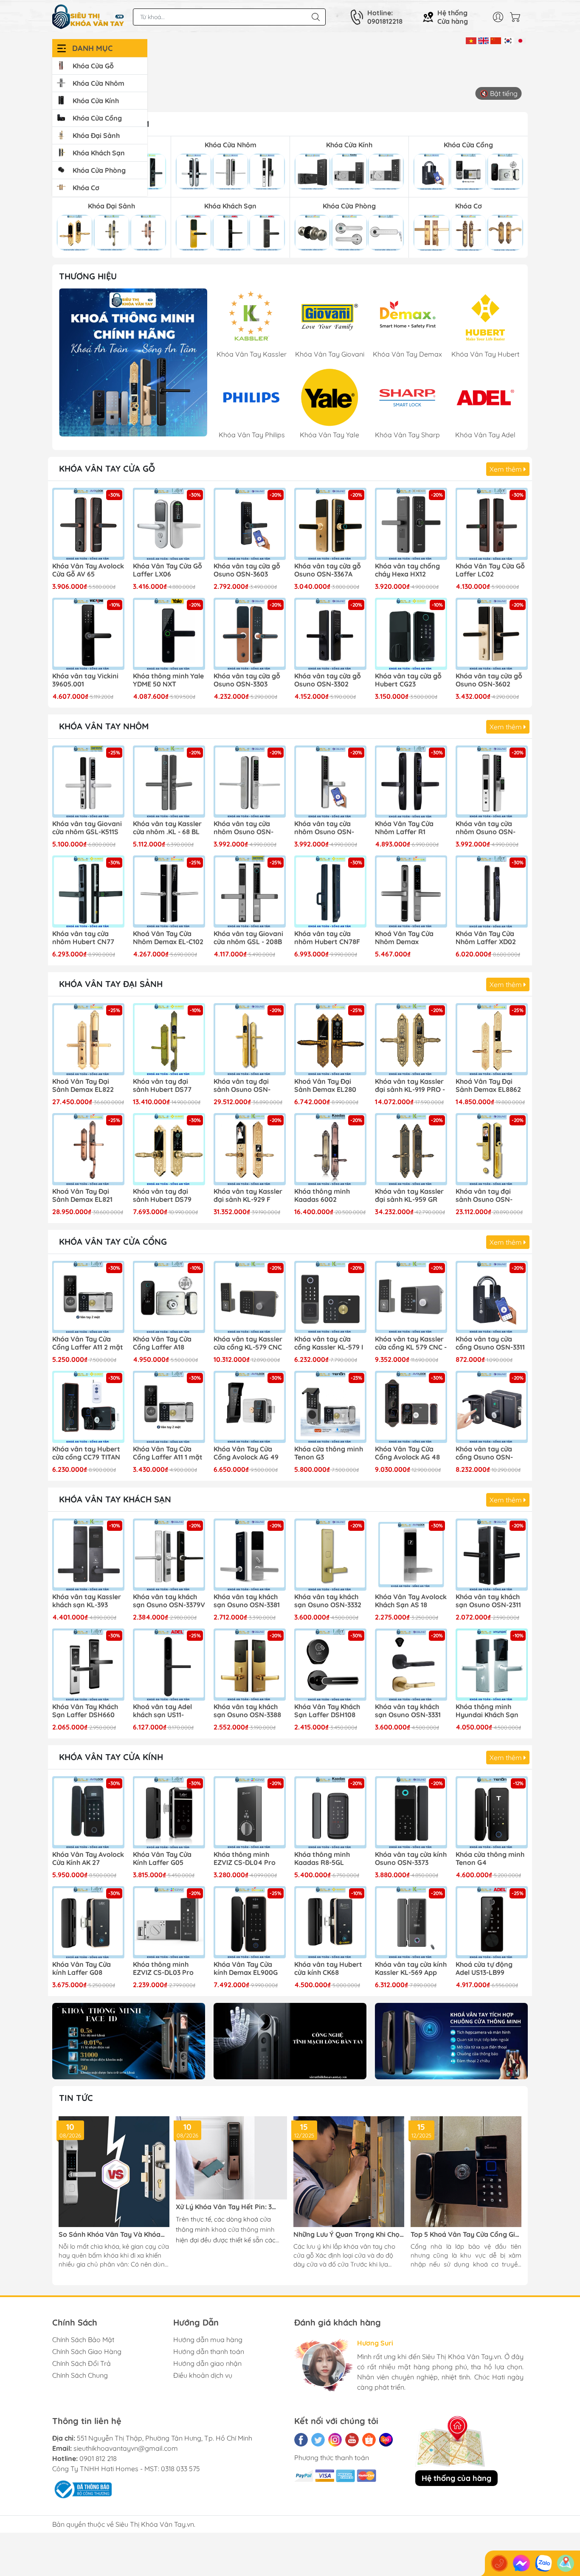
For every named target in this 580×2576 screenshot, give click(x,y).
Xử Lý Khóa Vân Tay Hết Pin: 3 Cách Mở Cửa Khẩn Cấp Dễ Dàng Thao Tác (227, 2207)
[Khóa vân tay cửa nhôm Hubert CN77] (88, 891)
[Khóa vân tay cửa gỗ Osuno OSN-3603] (250, 524)
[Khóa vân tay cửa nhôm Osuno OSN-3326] (330, 782)
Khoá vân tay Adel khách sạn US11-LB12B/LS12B (162, 1711)
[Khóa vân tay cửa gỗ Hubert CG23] (411, 634)
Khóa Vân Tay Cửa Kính (111, 1757)
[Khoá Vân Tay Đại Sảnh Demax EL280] (330, 1039)
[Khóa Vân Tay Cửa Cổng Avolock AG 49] (250, 1407)
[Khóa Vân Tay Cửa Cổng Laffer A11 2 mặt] (88, 1297)
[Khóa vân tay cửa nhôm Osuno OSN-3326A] (492, 782)
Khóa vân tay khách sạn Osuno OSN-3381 (247, 1601)
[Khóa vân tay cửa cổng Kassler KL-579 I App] (330, 1297)
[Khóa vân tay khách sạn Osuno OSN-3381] (250, 1555)
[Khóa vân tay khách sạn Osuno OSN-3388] (250, 1665)
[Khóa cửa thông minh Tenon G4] (492, 1812)
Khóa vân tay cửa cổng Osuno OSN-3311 (490, 1343)
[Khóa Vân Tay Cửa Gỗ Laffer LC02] (492, 524)
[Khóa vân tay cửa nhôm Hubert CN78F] (330, 891)
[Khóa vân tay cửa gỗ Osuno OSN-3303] (250, 634)
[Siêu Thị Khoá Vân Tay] (133, 362)
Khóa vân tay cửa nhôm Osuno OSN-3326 (324, 828)
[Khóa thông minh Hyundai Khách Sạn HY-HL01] (492, 1665)
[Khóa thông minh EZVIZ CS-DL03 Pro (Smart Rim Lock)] (169, 1922)
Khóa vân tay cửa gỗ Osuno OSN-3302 (328, 680)
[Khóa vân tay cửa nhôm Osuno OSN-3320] (250, 782)
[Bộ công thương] (82, 2489)
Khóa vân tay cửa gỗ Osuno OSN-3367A (328, 570)
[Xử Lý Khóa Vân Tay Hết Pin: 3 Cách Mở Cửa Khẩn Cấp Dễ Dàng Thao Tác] (231, 2158)
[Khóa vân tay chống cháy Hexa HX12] (411, 524)
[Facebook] (301, 2440)
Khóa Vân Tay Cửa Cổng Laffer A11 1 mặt (168, 1453)
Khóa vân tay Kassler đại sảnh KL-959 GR (409, 1195)
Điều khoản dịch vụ (203, 2375)
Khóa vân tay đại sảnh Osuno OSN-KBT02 (242, 1086)
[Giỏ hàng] (517, 17)
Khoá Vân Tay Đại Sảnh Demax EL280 (325, 1086)
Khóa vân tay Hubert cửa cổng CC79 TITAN (86, 1453)
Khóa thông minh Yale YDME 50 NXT (168, 680)
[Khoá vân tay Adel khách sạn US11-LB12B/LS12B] (169, 1665)
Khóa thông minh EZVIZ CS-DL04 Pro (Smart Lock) (245, 1859)
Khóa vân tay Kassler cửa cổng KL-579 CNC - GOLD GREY (248, 1344)
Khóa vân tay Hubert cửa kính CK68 (328, 1969)
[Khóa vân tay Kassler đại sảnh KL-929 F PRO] (250, 1149)
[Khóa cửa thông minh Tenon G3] (330, 1407)
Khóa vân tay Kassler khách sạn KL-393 (87, 1601)
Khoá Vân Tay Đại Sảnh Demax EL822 (83, 1086)
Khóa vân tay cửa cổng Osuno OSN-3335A (484, 1454)
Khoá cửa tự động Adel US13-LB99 (484, 1969)
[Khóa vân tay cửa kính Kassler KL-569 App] (411, 1922)
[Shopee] (369, 2440)
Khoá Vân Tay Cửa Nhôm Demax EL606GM (404, 938)
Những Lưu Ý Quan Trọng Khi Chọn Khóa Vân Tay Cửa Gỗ (349, 2234)
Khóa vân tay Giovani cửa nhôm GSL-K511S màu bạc (87, 828)
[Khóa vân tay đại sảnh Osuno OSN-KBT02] (250, 1039)
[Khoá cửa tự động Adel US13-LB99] (492, 1922)
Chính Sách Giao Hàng (87, 2351)
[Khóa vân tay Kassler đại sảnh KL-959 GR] (411, 1149)
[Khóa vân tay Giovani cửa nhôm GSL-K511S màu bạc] (88, 782)
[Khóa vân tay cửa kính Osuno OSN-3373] (411, 1812)
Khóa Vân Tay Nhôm (104, 726)
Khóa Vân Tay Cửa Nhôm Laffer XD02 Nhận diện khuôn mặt (491, 938)
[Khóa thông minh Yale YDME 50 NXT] (169, 634)
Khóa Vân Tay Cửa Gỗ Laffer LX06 (168, 570)
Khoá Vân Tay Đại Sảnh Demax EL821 (82, 1195)
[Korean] (508, 40)
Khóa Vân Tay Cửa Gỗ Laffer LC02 (490, 570)
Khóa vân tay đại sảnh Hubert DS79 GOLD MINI (162, 1196)
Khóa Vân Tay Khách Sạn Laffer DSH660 (85, 1711)
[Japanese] (520, 40)
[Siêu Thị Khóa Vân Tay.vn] (88, 17)
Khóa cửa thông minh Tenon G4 (490, 1859)
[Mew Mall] (129, 2041)
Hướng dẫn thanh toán (209, 2351)
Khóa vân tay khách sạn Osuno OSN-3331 (408, 1711)
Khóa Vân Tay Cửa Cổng (113, 1242)
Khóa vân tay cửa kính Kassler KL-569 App (411, 1969)
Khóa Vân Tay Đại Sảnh (111, 984)
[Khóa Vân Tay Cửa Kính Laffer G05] (169, 1812)
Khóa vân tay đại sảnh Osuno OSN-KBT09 (484, 1196)
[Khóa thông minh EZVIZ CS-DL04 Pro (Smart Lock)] (250, 1812)
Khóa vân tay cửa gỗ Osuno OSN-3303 (247, 680)
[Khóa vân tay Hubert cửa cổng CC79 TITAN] (88, 1407)
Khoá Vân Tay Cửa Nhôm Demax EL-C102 (168, 938)
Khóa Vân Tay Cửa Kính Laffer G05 (162, 1859)
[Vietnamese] (471, 40)
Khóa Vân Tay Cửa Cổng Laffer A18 (162, 1343)
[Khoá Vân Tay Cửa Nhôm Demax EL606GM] (411, 891)
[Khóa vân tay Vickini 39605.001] (88, 634)
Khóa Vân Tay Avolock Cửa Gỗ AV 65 (88, 570)
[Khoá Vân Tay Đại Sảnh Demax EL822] (88, 1039)
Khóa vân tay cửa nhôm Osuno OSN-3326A (486, 828)
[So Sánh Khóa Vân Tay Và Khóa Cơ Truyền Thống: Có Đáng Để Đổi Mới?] (114, 2172)
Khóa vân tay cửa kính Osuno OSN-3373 (411, 1859)
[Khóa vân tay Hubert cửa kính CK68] (330, 1922)
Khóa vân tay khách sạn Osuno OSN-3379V (169, 1601)
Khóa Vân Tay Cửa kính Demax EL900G (246, 1969)
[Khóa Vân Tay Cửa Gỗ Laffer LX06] (169, 524)
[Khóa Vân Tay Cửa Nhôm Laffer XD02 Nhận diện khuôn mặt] (492, 891)
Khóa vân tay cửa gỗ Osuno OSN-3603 (247, 570)
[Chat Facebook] (521, 2563)
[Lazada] (386, 2440)
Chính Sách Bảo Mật (83, 2340)
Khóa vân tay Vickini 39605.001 (85, 680)
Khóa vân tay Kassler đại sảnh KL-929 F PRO (248, 1196)
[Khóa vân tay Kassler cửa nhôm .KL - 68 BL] (169, 782)
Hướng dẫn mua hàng (208, 2340)
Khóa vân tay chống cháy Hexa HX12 (407, 570)
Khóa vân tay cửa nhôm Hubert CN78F (327, 938)
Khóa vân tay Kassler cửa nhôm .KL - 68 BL (167, 828)
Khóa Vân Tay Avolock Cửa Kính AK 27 (88, 1859)
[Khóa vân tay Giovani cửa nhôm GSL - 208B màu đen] (250, 891)
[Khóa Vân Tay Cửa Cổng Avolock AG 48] (411, 1407)
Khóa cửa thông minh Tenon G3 (329, 1453)
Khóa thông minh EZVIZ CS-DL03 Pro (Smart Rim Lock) (163, 1969)
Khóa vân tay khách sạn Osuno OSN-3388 (247, 1711)
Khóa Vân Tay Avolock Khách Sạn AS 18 (411, 1601)
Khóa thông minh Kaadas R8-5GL (322, 1859)
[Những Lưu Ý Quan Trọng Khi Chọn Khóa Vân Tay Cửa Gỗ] (349, 2172)
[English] (483, 40)
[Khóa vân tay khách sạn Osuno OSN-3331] (411, 1665)
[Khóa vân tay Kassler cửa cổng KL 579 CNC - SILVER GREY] (411, 1297)
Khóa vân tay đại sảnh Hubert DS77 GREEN (162, 1086)
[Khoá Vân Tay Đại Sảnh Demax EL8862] (492, 1039)
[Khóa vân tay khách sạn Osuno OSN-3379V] (169, 1555)
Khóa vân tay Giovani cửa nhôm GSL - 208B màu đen (248, 938)
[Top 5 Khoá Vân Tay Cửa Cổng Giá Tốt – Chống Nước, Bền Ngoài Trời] (466, 2172)
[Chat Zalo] (543, 2563)
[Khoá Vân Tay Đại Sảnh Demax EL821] (88, 1149)
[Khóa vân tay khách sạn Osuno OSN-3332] (330, 1555)
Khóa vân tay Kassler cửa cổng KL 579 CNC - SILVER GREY (411, 1344)
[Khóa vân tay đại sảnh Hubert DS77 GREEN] (169, 1039)
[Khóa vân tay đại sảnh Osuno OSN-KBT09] (492, 1149)
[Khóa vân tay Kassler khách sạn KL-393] (88, 1555)
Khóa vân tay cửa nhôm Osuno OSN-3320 (244, 828)
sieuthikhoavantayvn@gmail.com (126, 2448)
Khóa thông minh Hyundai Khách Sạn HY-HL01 (487, 1711)
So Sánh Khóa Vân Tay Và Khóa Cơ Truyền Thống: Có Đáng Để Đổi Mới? (113, 2234)
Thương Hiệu (88, 276)
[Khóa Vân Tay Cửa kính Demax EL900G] (250, 1922)
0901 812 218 (98, 2458)
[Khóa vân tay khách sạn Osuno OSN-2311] (492, 1555)
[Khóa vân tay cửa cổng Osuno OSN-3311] (492, 1297)
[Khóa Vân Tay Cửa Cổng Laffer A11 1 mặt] (169, 1407)
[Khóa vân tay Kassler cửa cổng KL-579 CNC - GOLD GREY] (250, 1297)
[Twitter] (318, 2440)
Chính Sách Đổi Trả (82, 2363)
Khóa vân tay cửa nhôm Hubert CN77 (83, 938)
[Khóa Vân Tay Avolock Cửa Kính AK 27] (88, 1812)
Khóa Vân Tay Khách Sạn (115, 1499)
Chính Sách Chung (80, 2375)
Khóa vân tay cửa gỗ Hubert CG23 (408, 680)
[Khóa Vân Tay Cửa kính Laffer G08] (88, 1922)
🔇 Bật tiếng (499, 93)
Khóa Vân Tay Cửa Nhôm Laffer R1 (404, 828)
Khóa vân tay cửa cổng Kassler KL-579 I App (329, 1344)
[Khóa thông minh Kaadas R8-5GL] (330, 1812)
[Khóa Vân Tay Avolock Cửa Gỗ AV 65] (88, 524)
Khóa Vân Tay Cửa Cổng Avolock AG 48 (407, 1453)
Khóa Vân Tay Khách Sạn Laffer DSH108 (327, 1711)
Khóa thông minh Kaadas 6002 (322, 1195)
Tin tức (76, 2098)
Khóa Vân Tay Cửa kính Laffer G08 (82, 1969)
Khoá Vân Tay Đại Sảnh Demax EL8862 (488, 1086)
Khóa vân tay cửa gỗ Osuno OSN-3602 (489, 680)
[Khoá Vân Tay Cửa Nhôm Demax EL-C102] (169, 891)
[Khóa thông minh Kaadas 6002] (330, 1149)
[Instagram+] (335, 2440)
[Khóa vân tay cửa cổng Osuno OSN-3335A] (492, 1407)
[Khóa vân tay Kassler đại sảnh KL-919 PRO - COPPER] (411, 1039)
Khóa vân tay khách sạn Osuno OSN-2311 (488, 1601)
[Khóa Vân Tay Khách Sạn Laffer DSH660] (88, 1665)
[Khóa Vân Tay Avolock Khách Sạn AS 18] (411, 1555)
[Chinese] (496, 40)
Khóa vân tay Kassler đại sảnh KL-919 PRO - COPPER (410, 1086)
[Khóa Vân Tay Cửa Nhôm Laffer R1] (411, 782)
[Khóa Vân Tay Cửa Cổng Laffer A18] (169, 1297)
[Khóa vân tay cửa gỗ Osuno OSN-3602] (492, 634)
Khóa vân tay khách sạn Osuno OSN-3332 (328, 1601)
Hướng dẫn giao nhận (207, 2363)
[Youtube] (352, 2440)
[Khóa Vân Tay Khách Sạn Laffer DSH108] (330, 1665)
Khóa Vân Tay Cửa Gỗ (107, 468)
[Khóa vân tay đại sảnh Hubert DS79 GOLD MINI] (169, 1149)
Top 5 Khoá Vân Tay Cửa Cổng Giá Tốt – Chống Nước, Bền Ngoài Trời (465, 2234)
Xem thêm (507, 469)
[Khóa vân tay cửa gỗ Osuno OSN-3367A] (330, 524)
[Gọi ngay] (499, 2563)
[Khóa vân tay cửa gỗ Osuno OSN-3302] (330, 634)
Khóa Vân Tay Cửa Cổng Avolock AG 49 (246, 1453)
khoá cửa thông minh (243, 2229)
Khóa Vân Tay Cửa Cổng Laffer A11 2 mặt (88, 1343)
